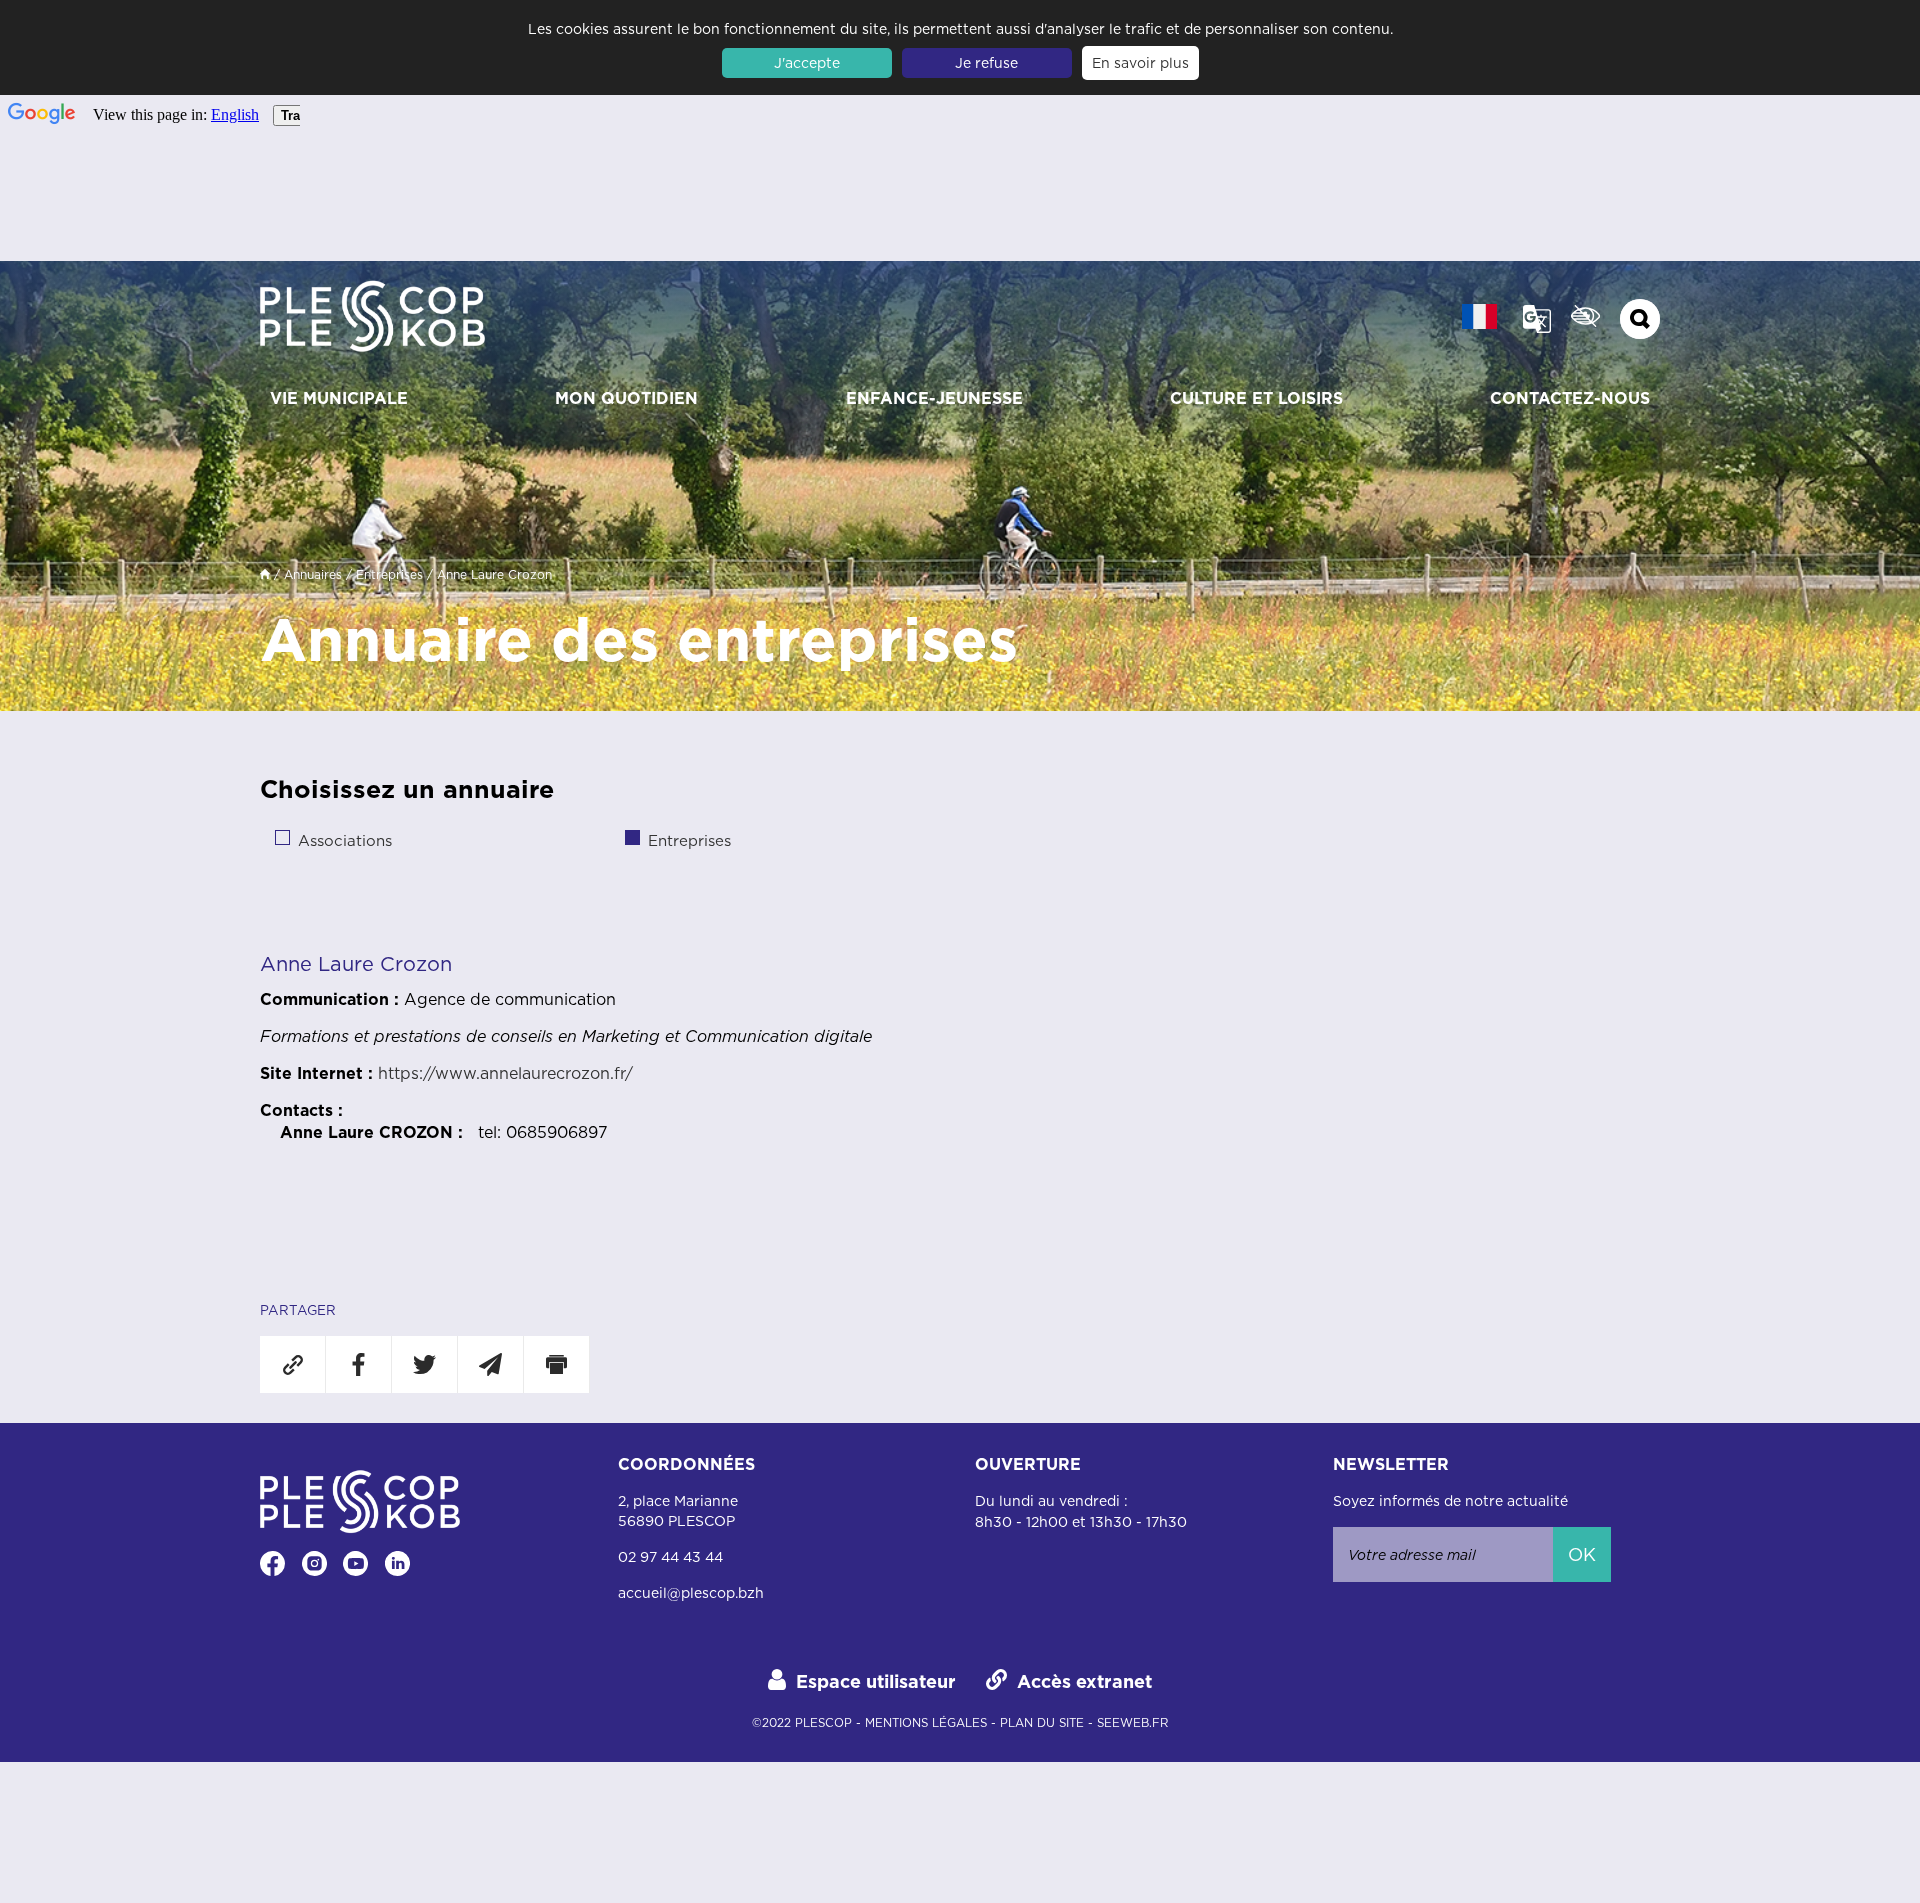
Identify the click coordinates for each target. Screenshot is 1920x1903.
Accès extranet (1084, 1681)
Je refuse (986, 63)
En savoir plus (1140, 63)
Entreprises (389, 574)
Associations (345, 840)
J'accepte (807, 63)
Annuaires (313, 574)
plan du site (1042, 1723)
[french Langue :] (1479, 316)
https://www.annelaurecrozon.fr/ (505, 1073)
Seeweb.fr (1132, 1723)
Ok (1582, 1554)
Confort (1585, 316)
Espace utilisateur (876, 1681)
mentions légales (926, 1723)
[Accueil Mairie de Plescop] (372, 319)
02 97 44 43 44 (670, 1557)
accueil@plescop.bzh (691, 1593)
